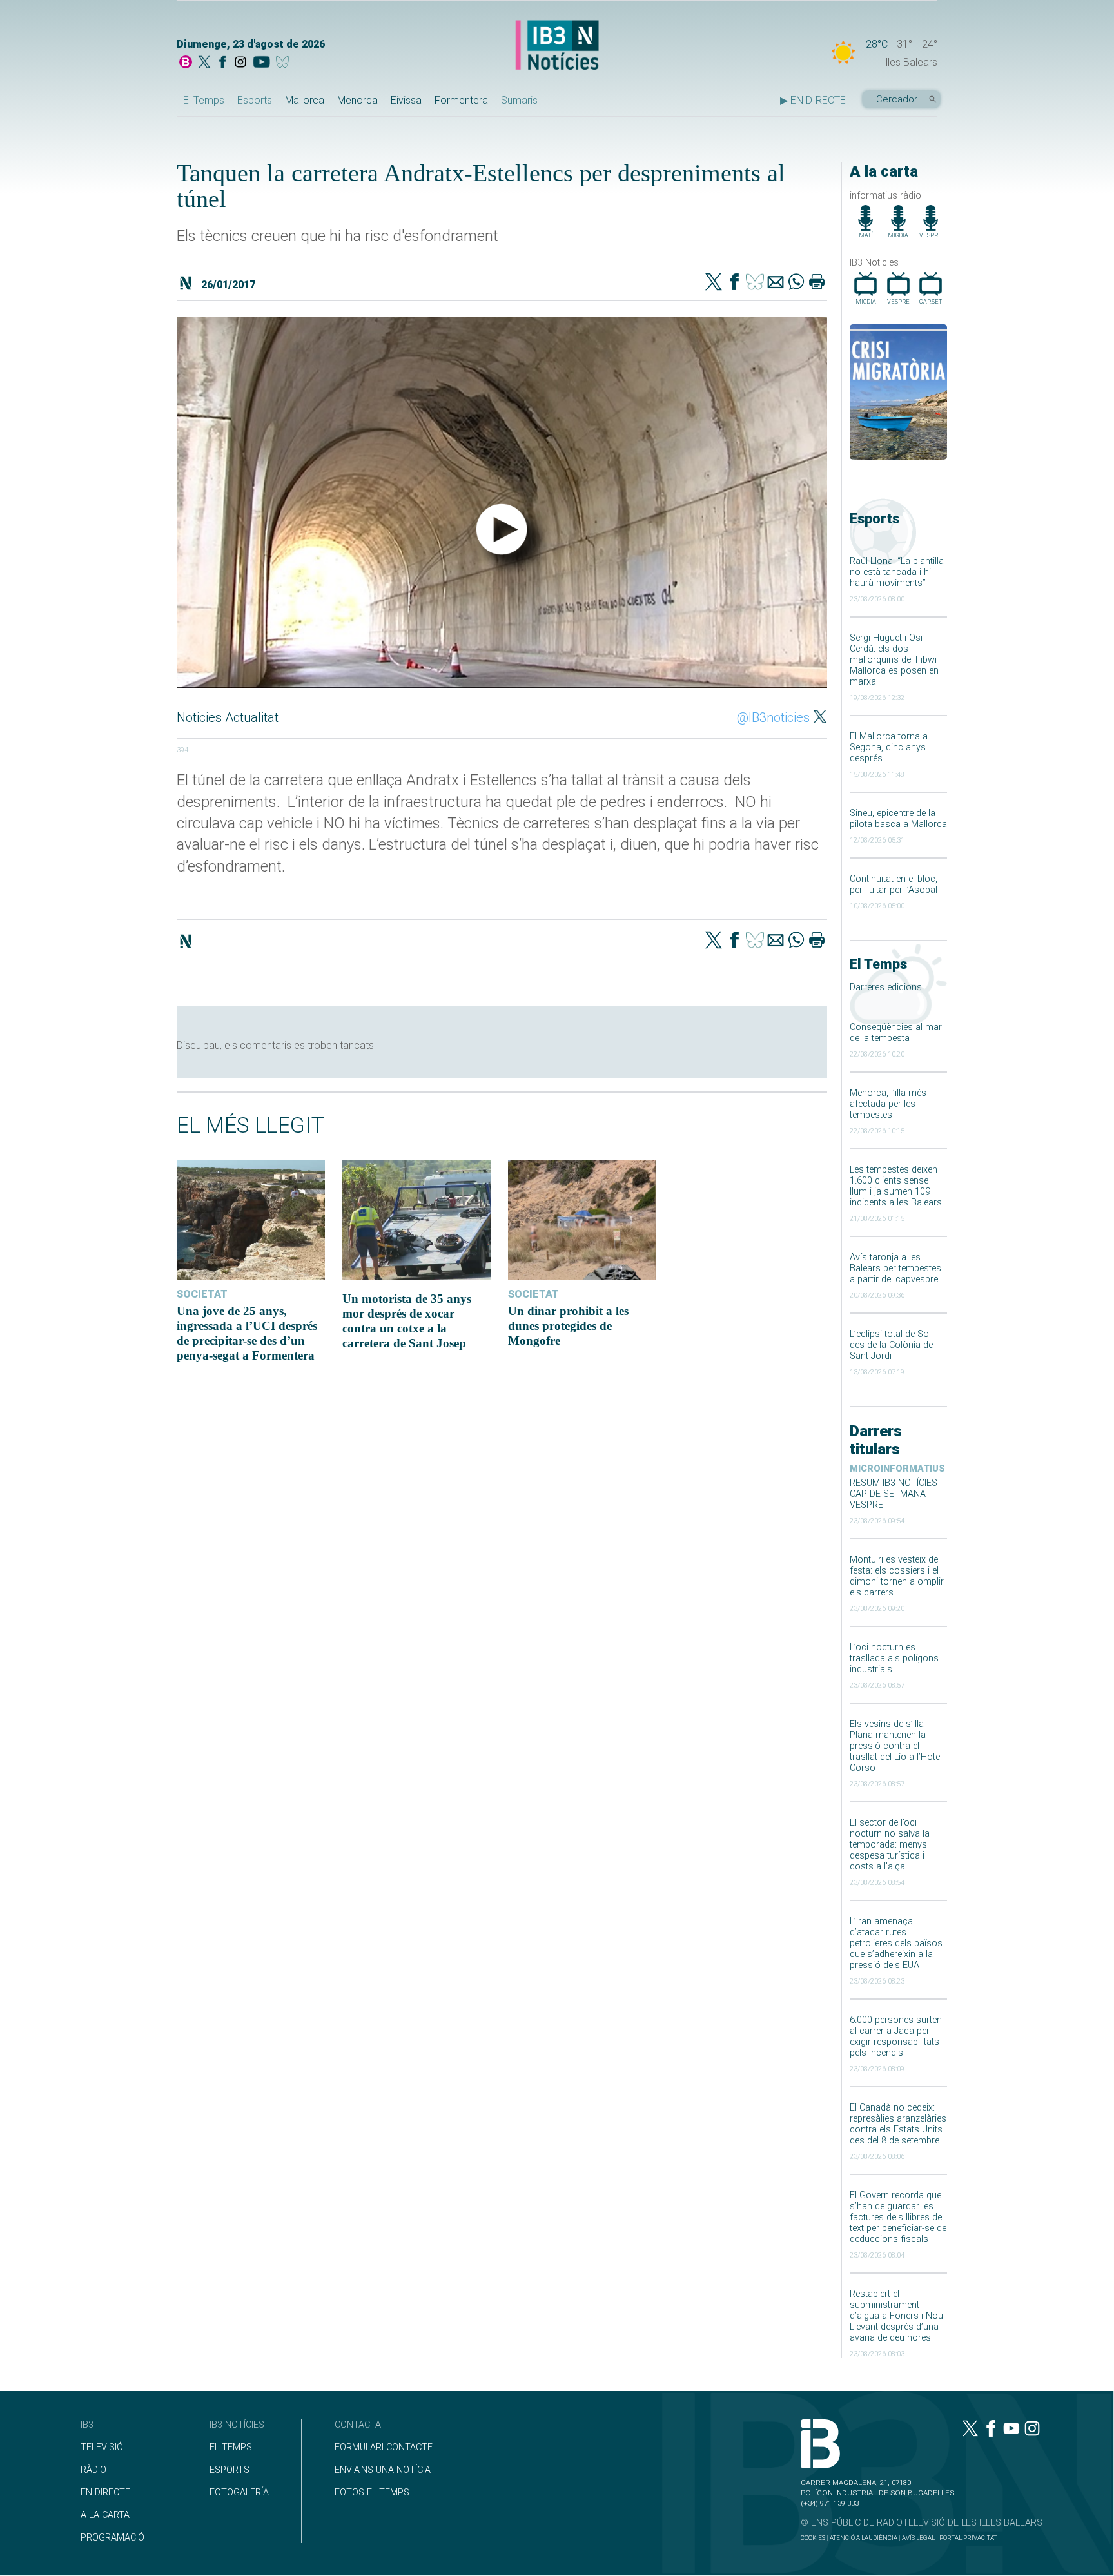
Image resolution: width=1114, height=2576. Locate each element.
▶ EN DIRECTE (813, 100)
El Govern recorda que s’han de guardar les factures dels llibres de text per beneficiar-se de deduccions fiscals (898, 2217)
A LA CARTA (105, 2515)
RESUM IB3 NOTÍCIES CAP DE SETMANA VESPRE (894, 1494)
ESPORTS (230, 2470)
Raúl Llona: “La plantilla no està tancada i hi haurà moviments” (897, 572)
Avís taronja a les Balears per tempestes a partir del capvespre (895, 1268)
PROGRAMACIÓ (112, 2538)
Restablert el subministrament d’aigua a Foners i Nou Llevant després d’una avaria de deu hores (896, 2316)
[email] (776, 283)
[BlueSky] (285, 63)
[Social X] (204, 63)
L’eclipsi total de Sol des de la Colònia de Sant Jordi (891, 1345)
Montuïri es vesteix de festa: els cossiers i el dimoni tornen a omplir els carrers (897, 1576)
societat (202, 1294)
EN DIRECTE (105, 2493)
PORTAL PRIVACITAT (968, 2538)
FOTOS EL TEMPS (372, 2493)
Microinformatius (897, 1469)
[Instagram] (240, 63)
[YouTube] (261, 63)
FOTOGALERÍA (239, 2493)
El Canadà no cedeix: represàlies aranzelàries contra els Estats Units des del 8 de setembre (898, 2124)
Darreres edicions (886, 987)
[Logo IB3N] (557, 46)
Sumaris (519, 100)
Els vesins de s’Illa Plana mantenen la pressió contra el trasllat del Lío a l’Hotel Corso (896, 1746)
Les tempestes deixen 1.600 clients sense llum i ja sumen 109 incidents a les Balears (896, 1186)
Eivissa (406, 100)
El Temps (204, 100)
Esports (255, 100)
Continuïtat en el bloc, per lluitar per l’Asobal (894, 884)
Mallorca (305, 100)
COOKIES (813, 2538)
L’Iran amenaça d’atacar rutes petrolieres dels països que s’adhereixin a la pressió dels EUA (896, 1943)
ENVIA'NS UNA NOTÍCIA (383, 2470)
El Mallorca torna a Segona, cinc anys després (889, 747)
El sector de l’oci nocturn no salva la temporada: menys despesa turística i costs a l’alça (890, 1845)
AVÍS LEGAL (918, 2538)
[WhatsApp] (796, 283)
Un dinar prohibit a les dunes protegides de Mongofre (568, 1326)
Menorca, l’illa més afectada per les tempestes (888, 1104)
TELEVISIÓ (102, 2447)
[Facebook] (222, 63)
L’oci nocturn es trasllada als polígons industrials (894, 1658)
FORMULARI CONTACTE (384, 2447)
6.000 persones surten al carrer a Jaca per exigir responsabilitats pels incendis (896, 2036)
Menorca (357, 100)
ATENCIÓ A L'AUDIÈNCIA (864, 2538)
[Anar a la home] (186, 63)
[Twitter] (714, 283)
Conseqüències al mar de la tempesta (896, 1033)
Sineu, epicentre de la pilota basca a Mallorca (898, 819)
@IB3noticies (773, 717)
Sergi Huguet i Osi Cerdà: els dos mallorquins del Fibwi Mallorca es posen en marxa (894, 660)
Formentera (461, 100)
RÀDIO (93, 2470)
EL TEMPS (231, 2447)
